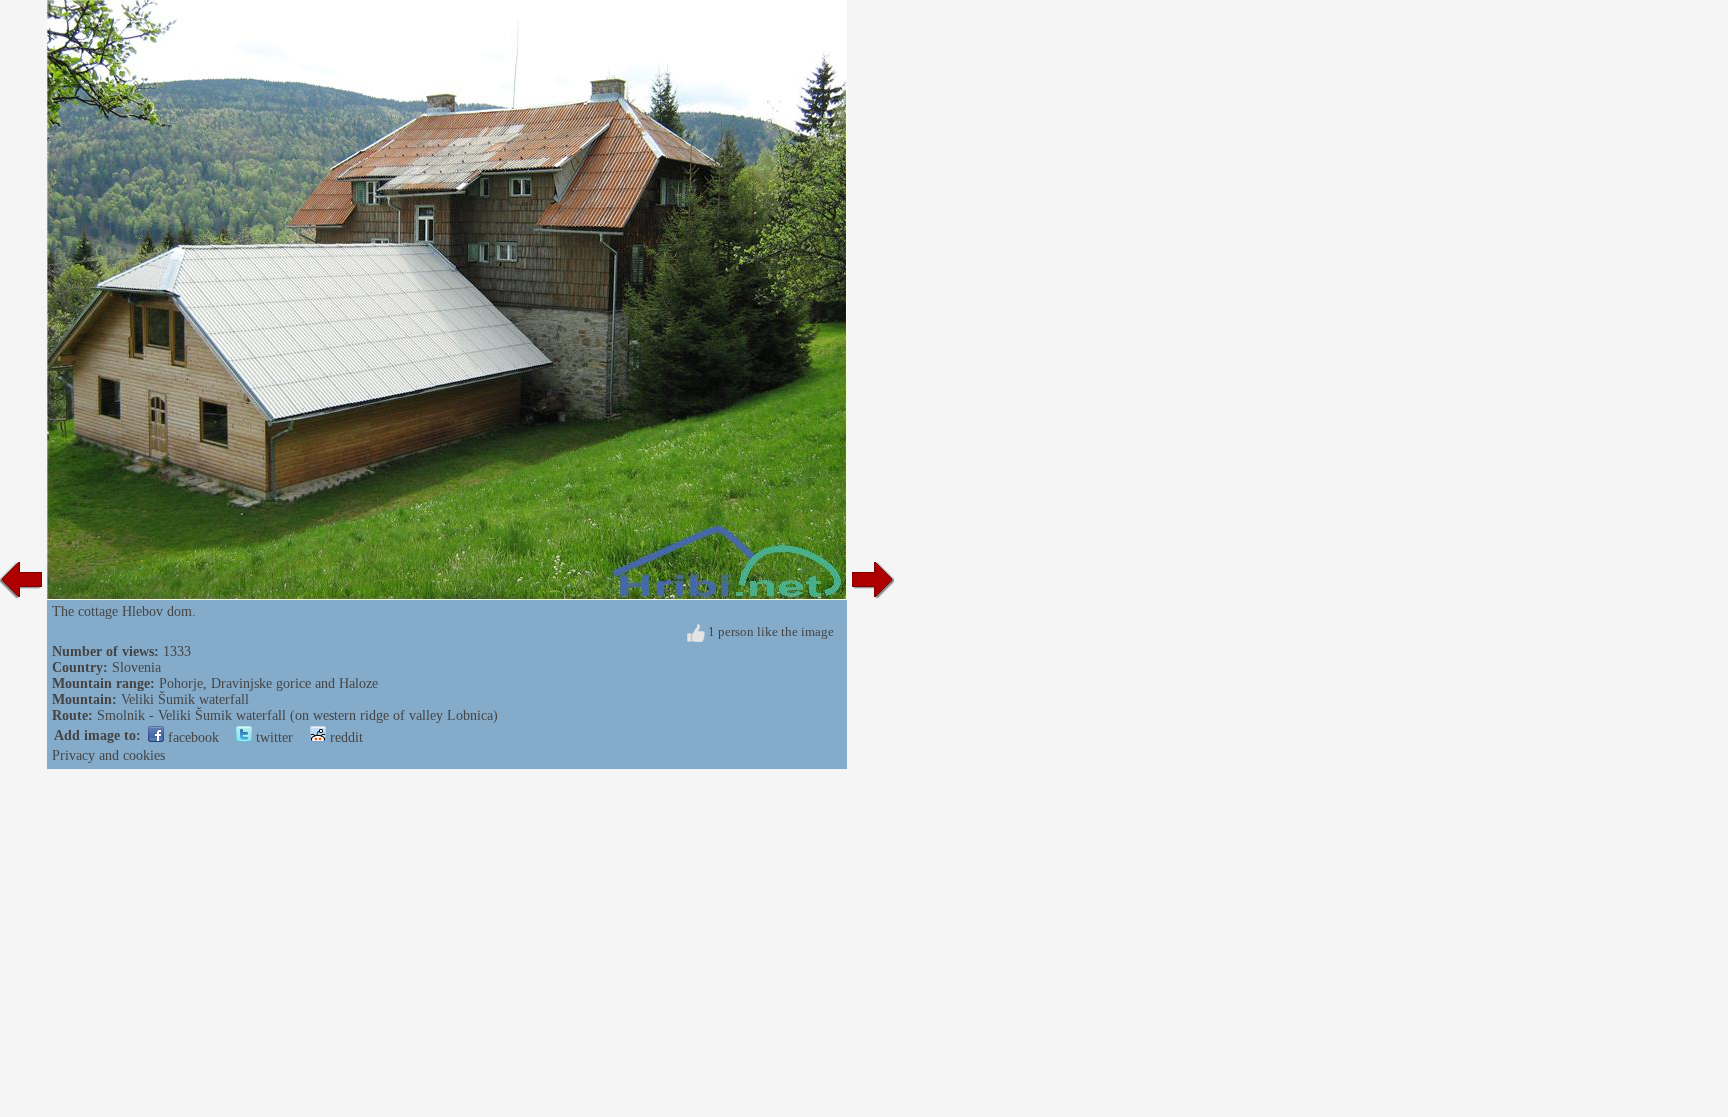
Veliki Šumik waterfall (185, 699)
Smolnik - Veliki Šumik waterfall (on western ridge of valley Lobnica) (297, 715)
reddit (344, 737)
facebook (191, 737)
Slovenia (136, 667)
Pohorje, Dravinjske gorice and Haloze (268, 683)
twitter (272, 737)
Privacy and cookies (108, 755)
